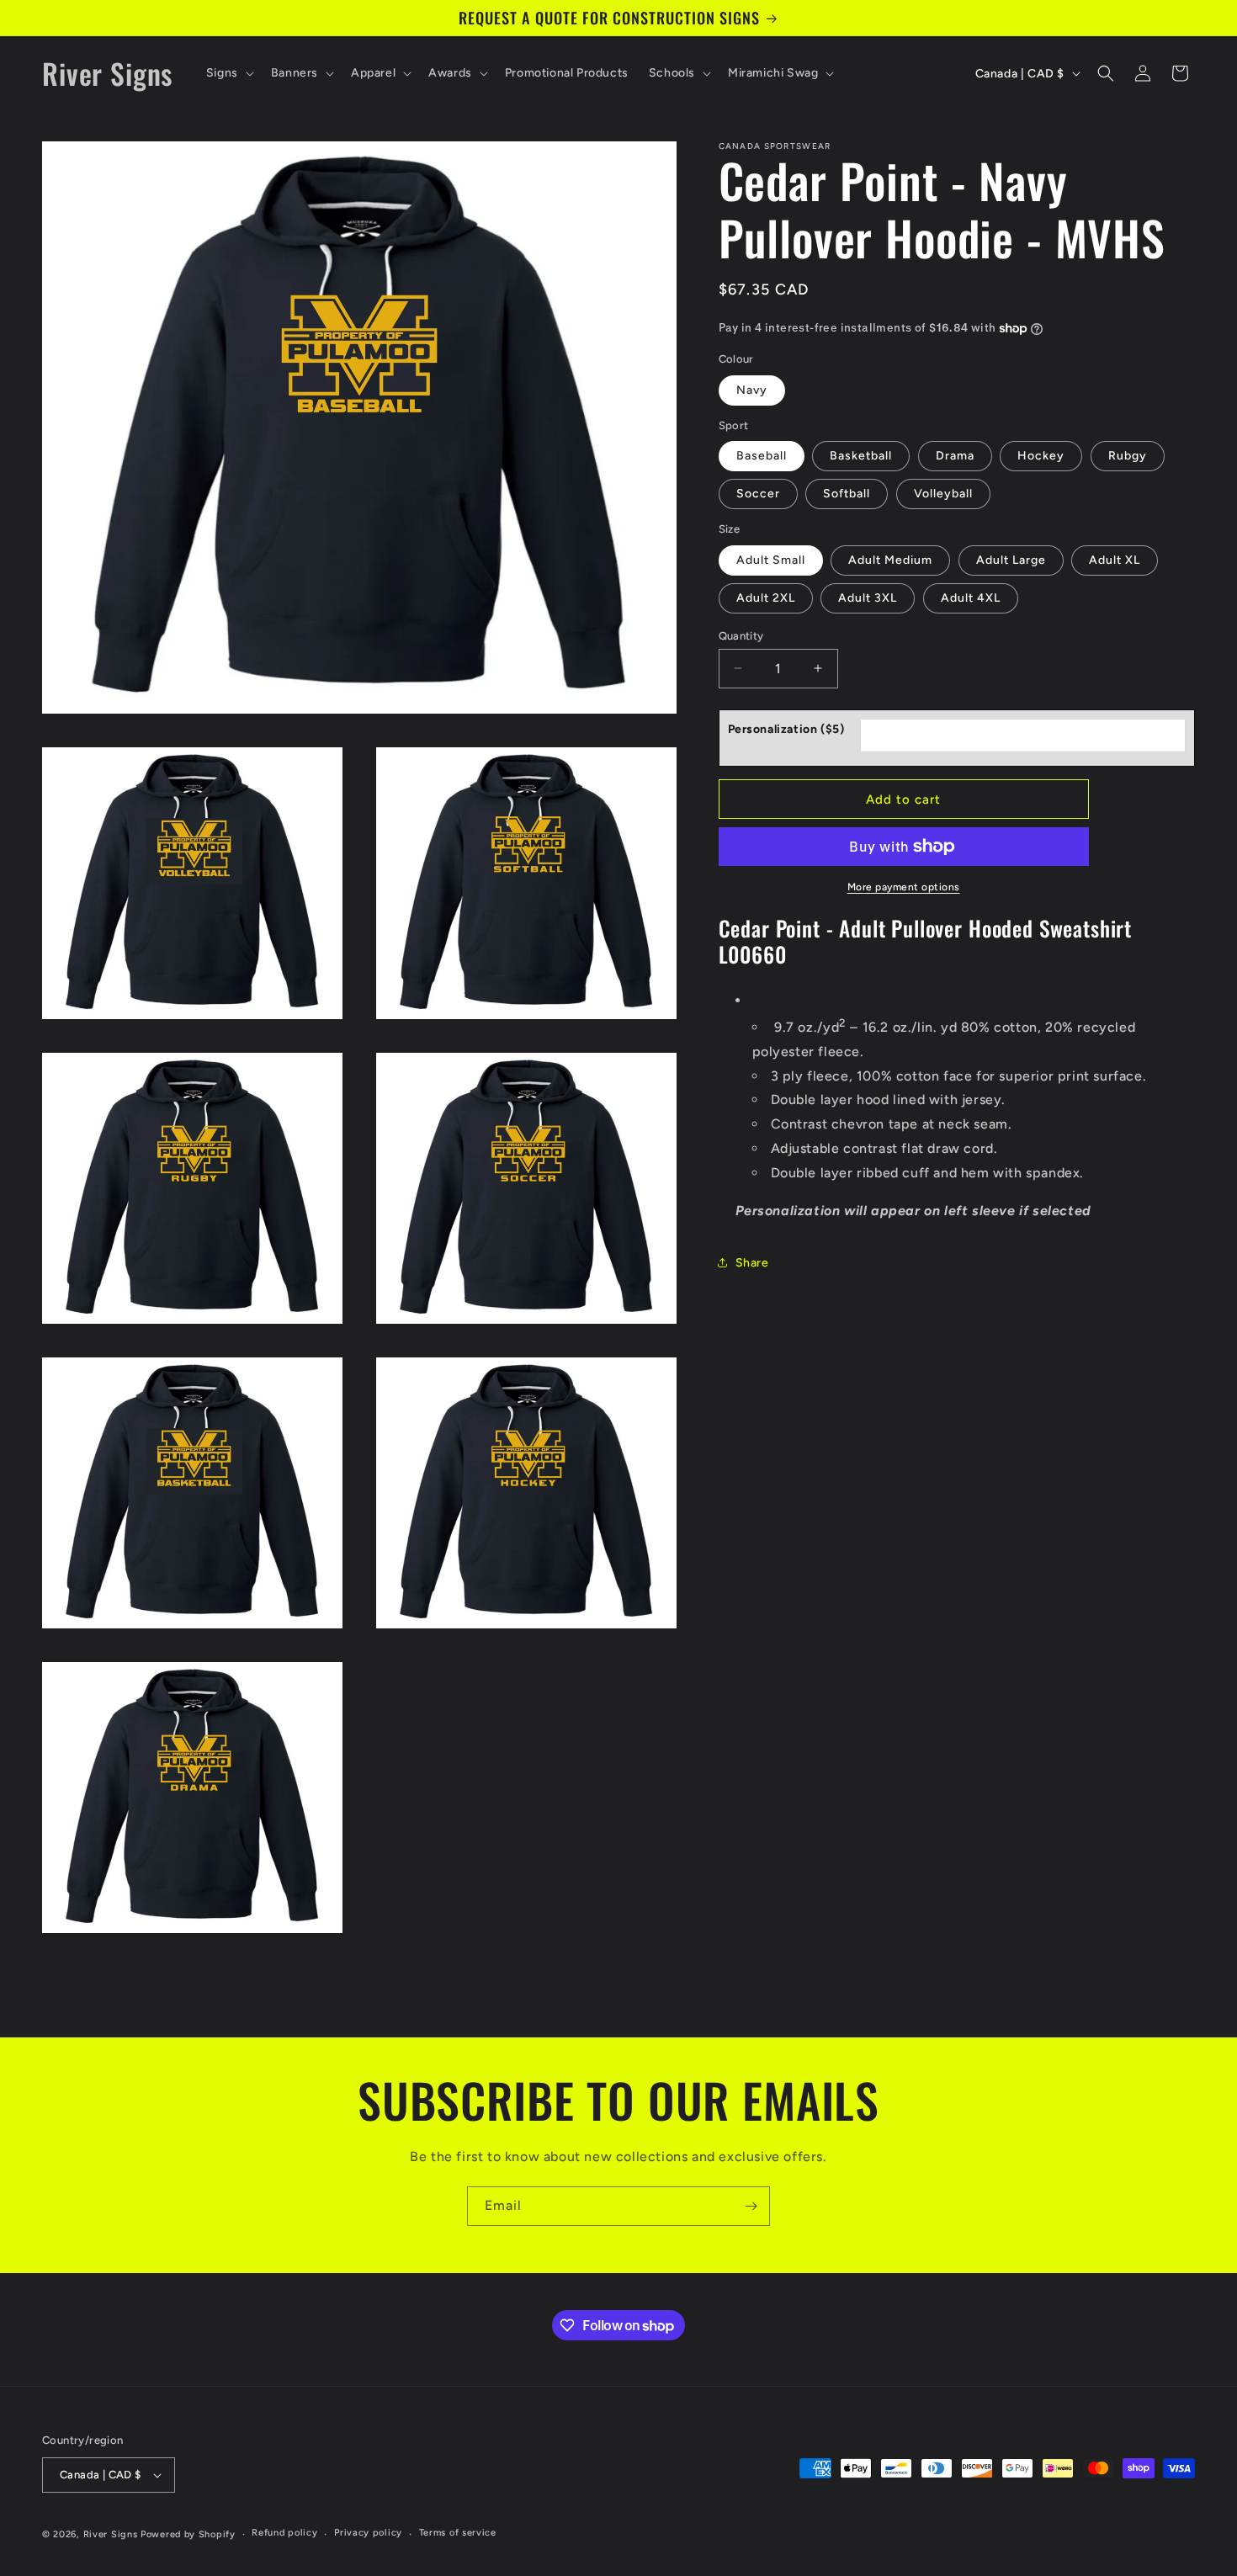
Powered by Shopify (188, 2534)
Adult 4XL (971, 597)
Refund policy (284, 2533)
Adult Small (771, 559)
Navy (752, 389)
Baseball (762, 456)
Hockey (1041, 456)
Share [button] (752, 1262)
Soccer (758, 494)
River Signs (111, 2534)
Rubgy (1128, 456)
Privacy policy (368, 2533)
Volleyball (943, 494)
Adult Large (1011, 559)
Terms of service (458, 2533)
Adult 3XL (868, 597)
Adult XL (1115, 559)
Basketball (861, 456)
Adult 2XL (766, 597)
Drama (955, 456)
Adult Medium (890, 559)
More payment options (904, 887)
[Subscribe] (751, 2206)
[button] (228, 73)
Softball (847, 494)
